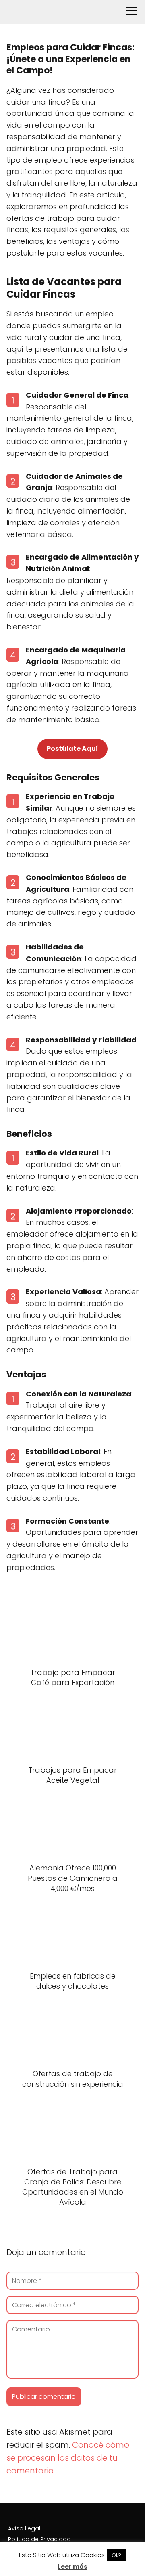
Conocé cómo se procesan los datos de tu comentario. (68, 2458)
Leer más (72, 2567)
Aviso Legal (24, 2528)
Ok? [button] (116, 2555)
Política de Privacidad (39, 2539)
